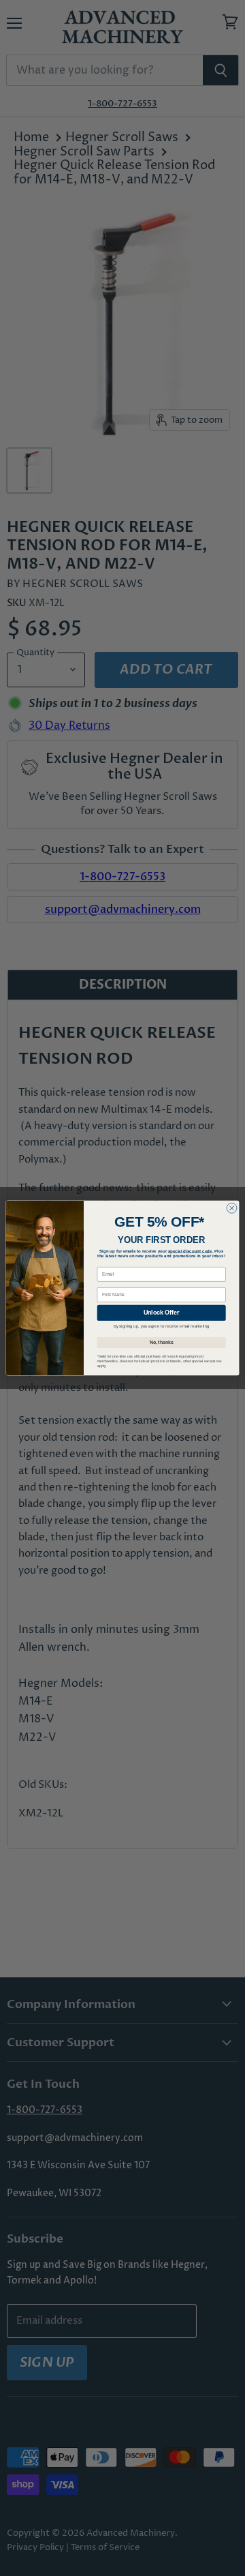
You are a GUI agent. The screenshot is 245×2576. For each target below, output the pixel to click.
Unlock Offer (161, 1313)
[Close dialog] (232, 1208)
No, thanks (162, 1342)
